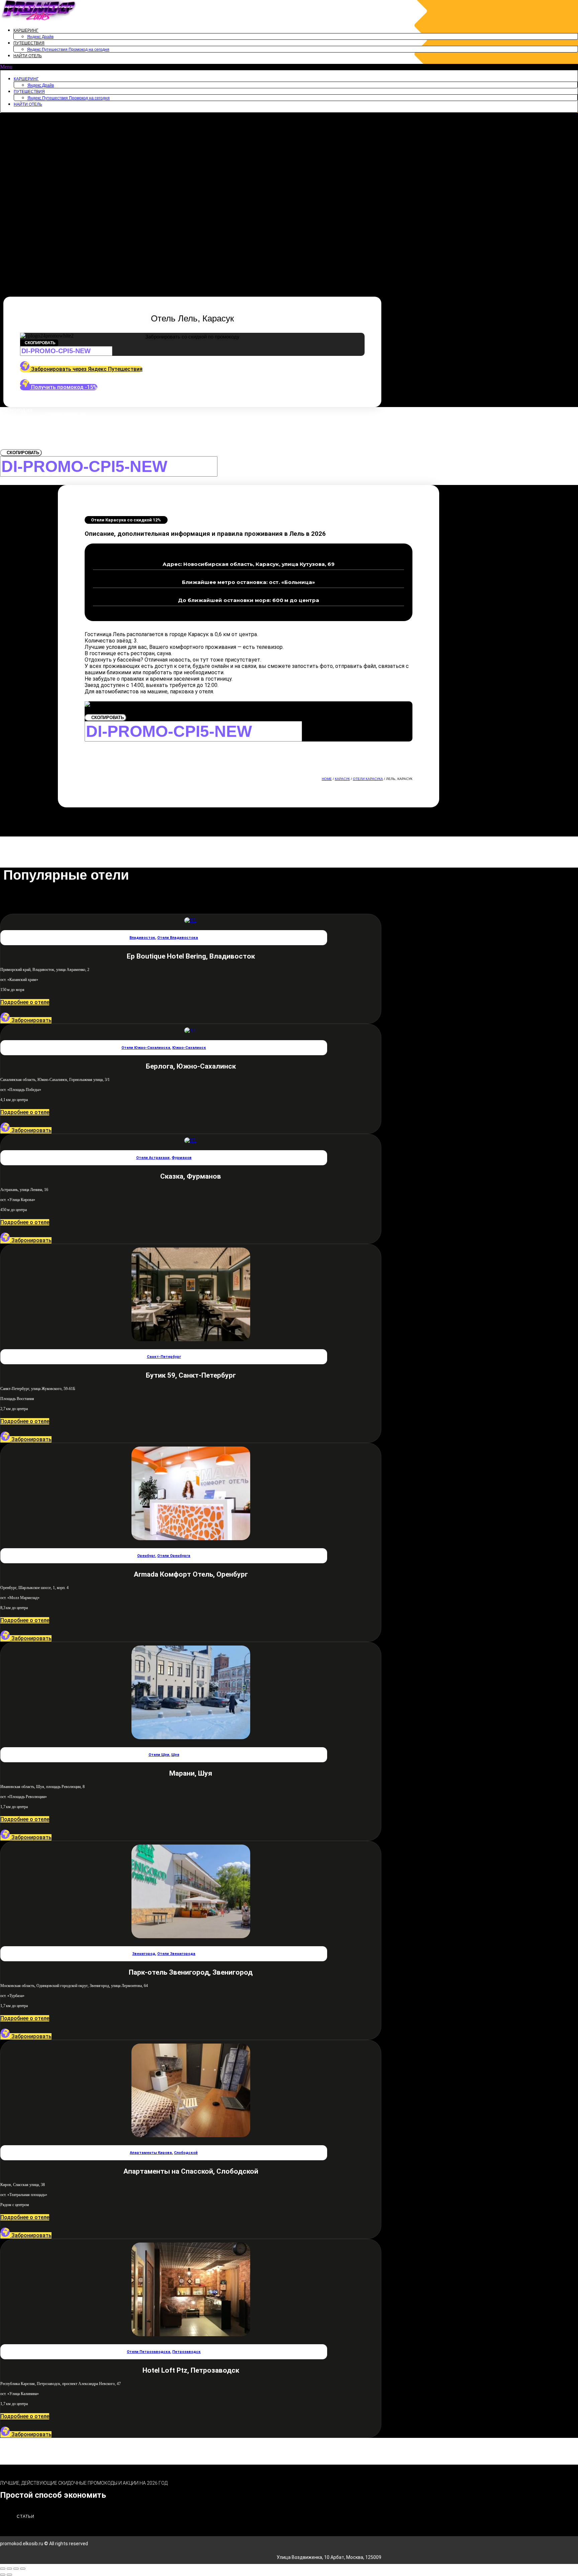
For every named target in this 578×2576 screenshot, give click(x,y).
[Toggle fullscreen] (16, 2569)
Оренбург (146, 1556)
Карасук (342, 779)
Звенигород (144, 1954)
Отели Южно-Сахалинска (146, 1048)
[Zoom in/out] (23, 2569)
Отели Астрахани (153, 1158)
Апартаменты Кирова (151, 2153)
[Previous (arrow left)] (3, 2575)
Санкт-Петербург (164, 1357)
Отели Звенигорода (176, 1954)
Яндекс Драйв (40, 37)
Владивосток (142, 938)
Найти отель (28, 56)
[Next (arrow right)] (9, 2575)
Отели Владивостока (178, 938)
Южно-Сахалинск (189, 1048)
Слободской (186, 2153)
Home (327, 779)
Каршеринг (26, 30)
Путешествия (29, 43)
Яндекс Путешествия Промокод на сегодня (68, 49)
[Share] (9, 2569)
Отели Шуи (159, 1755)
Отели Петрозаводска (149, 2352)
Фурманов (182, 1158)
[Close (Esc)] (3, 2569)
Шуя (175, 1755)
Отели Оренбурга (174, 1556)
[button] (289, 67)
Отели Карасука (368, 779)
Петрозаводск (186, 2352)
